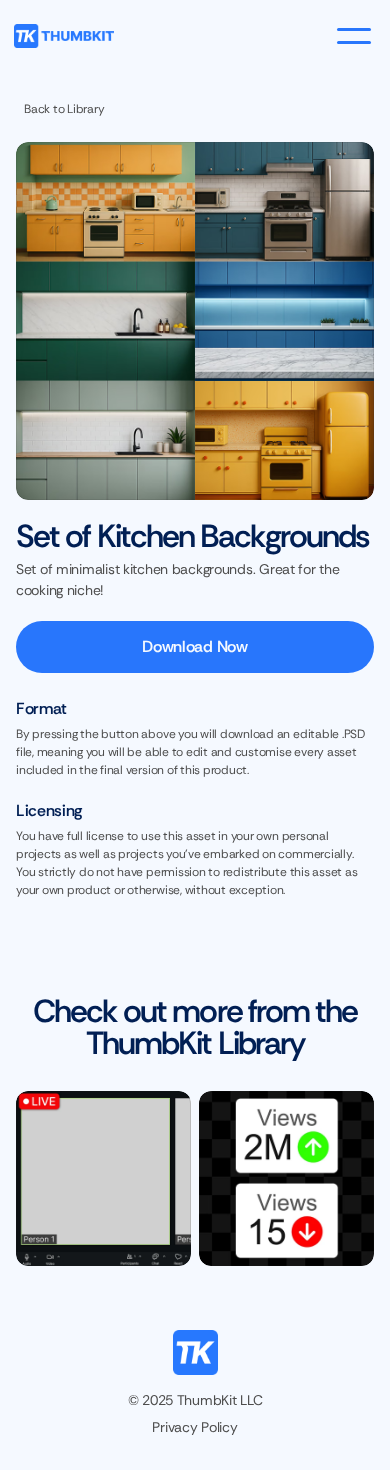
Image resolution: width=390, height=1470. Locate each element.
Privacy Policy (194, 1427)
